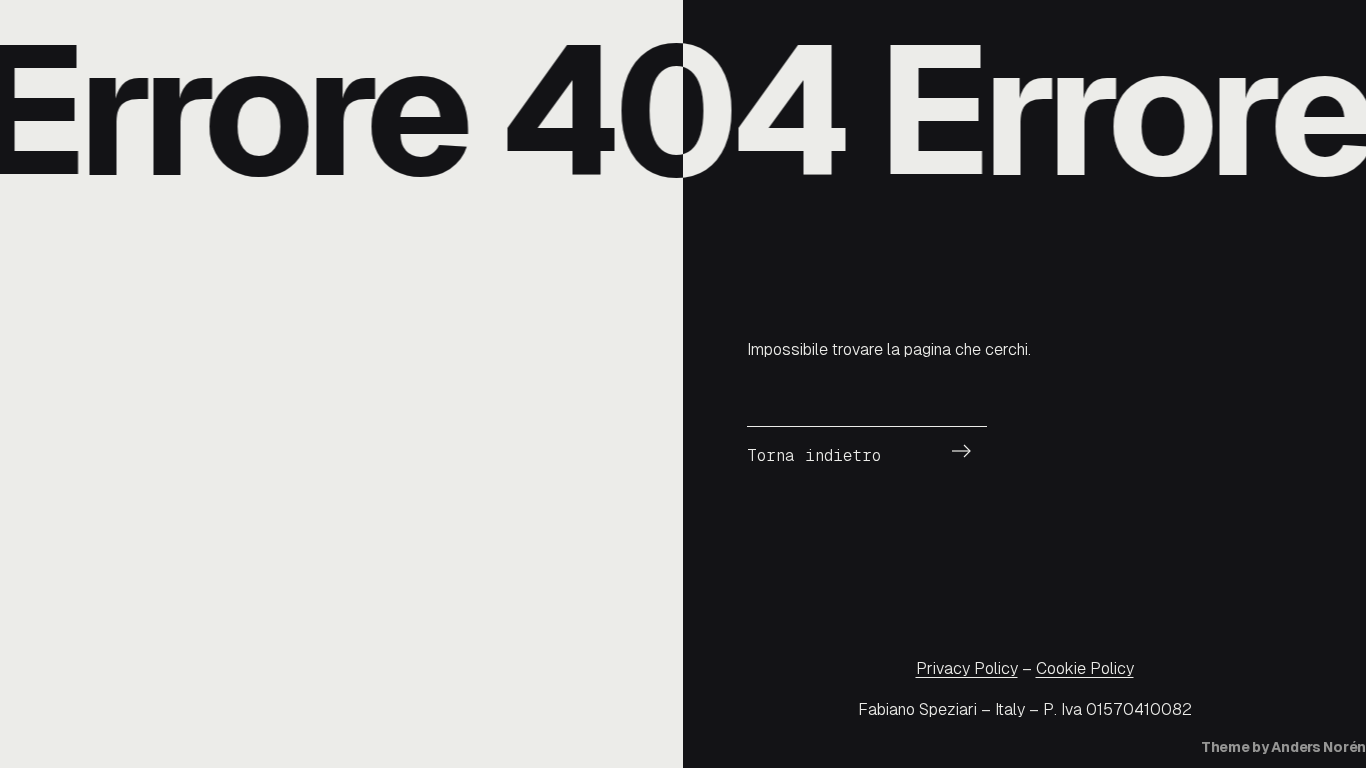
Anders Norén (1318, 747)
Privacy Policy (967, 668)
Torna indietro (814, 455)
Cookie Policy (1085, 668)
